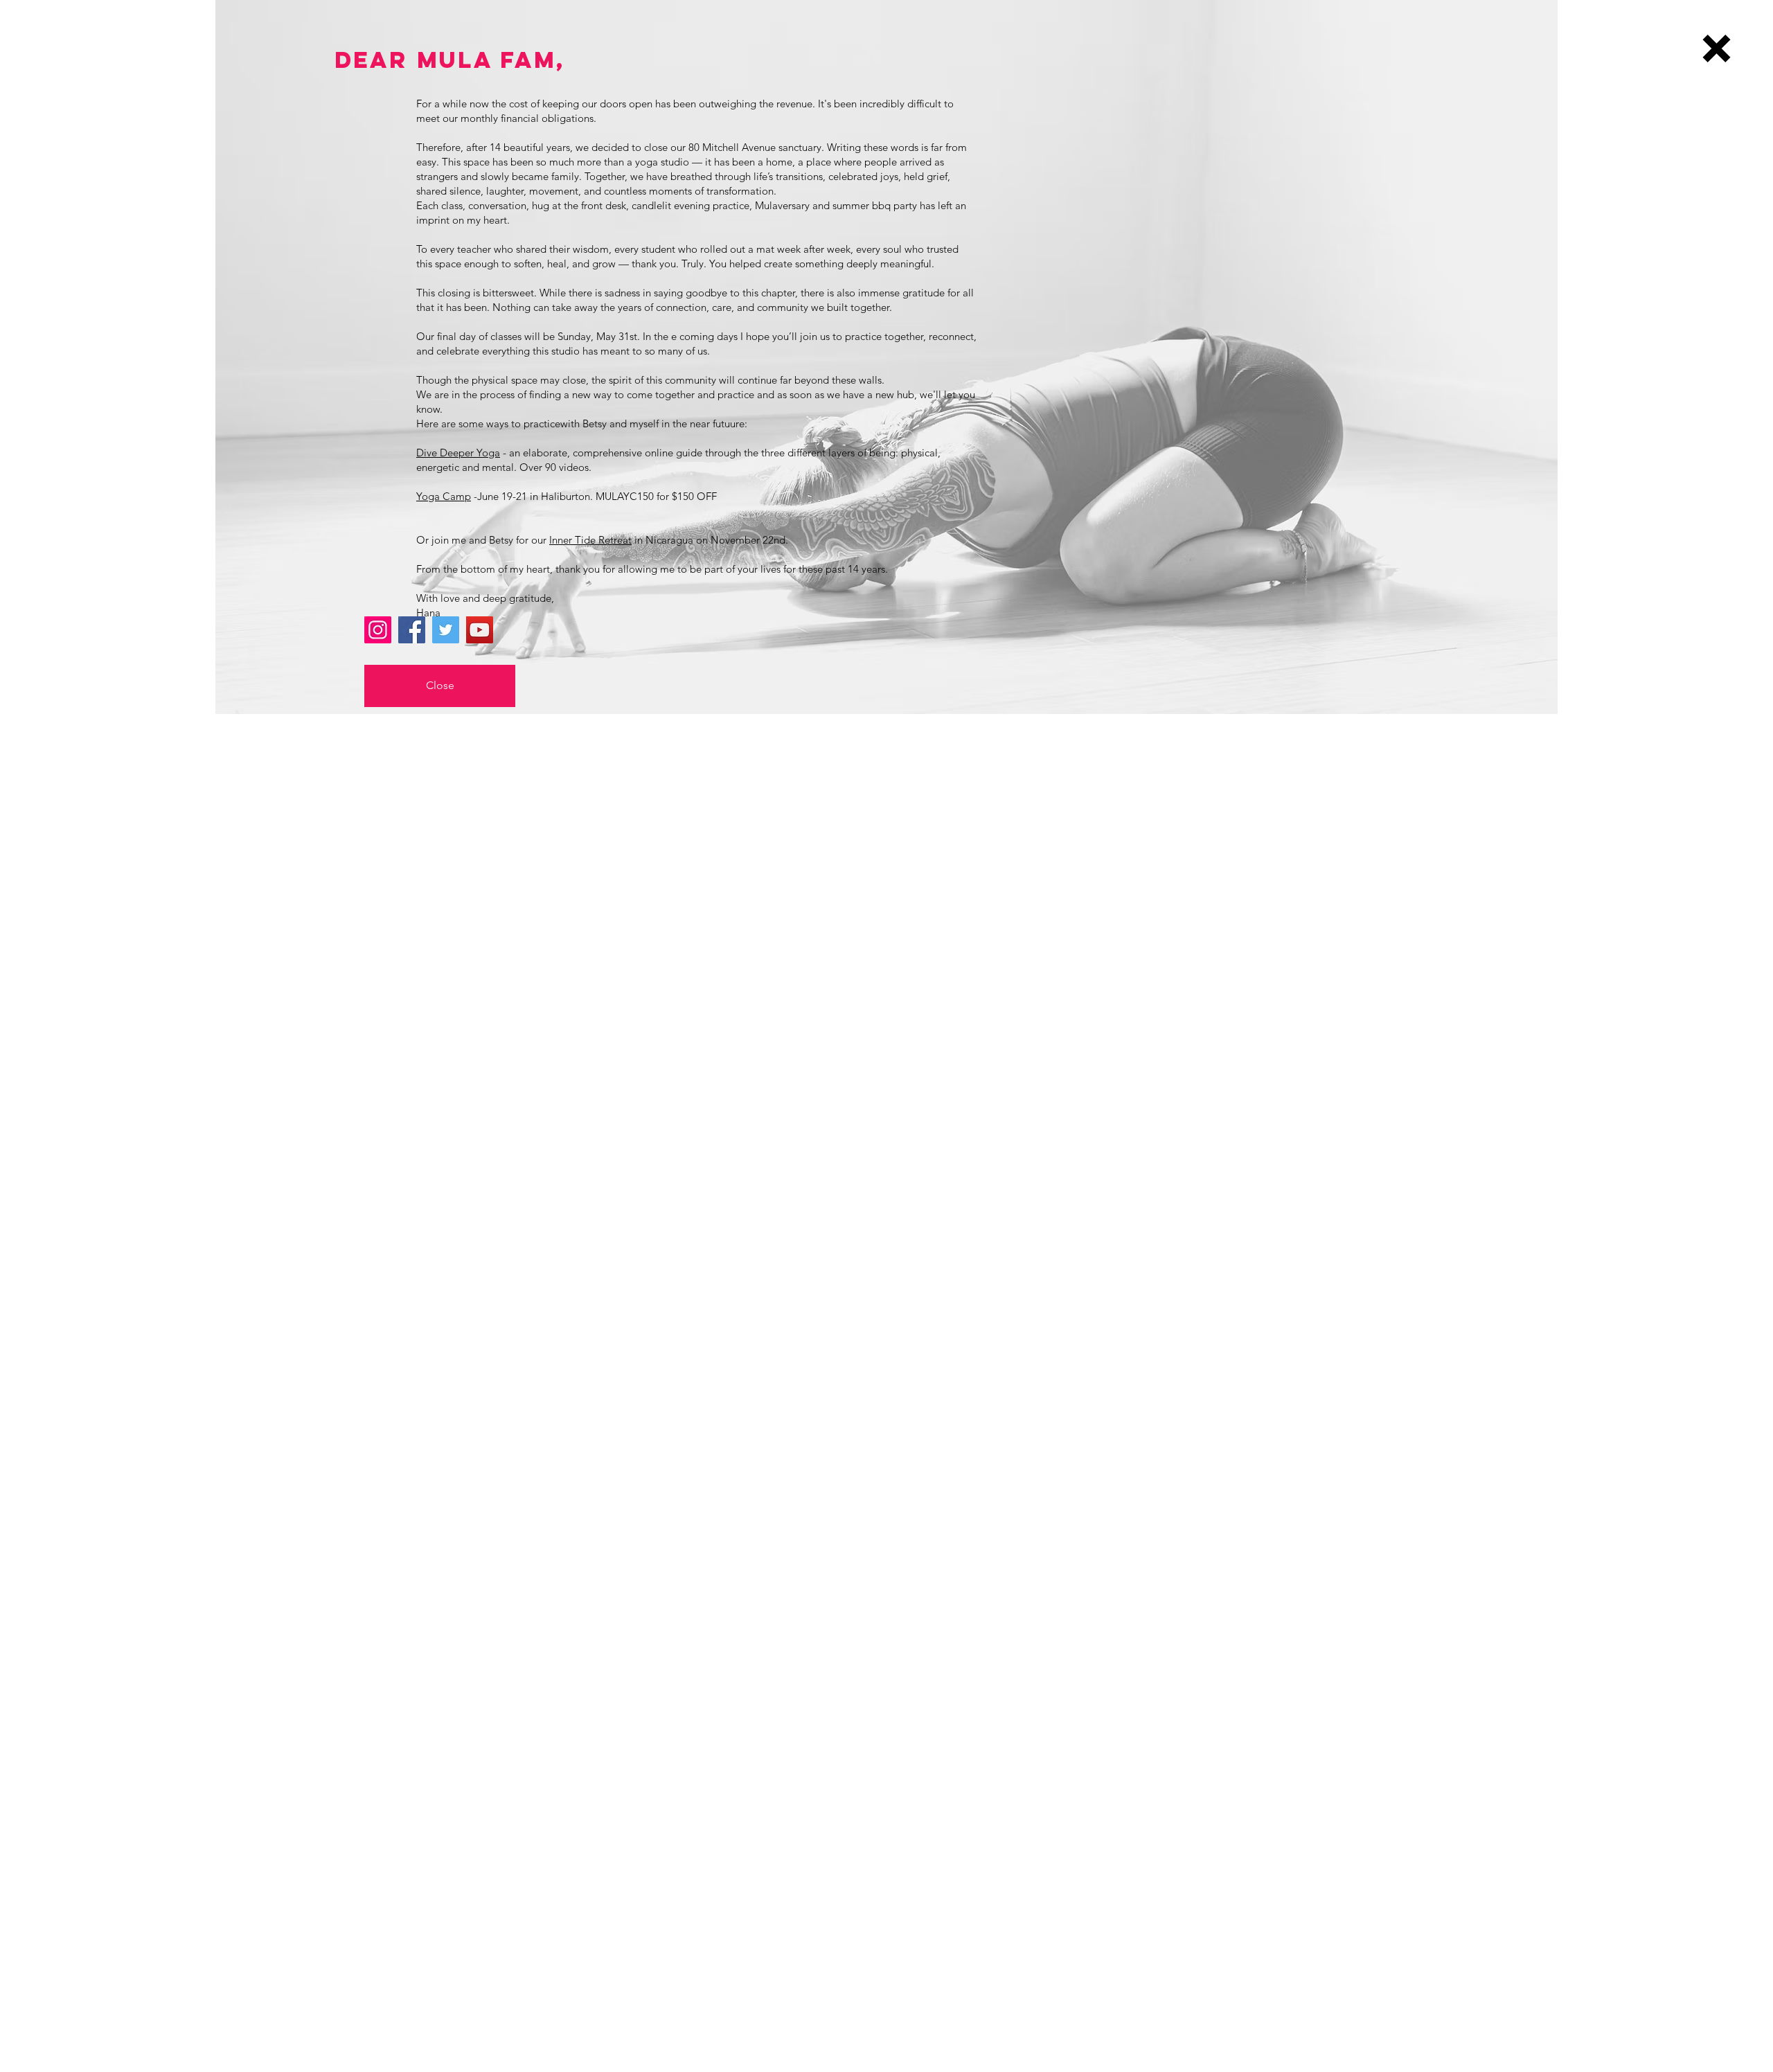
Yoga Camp (444, 496)
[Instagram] (378, 630)
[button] (1717, 48)
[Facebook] (412, 630)
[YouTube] (480, 630)
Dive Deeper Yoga (458, 453)
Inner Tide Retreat (590, 540)
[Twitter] (446, 630)
